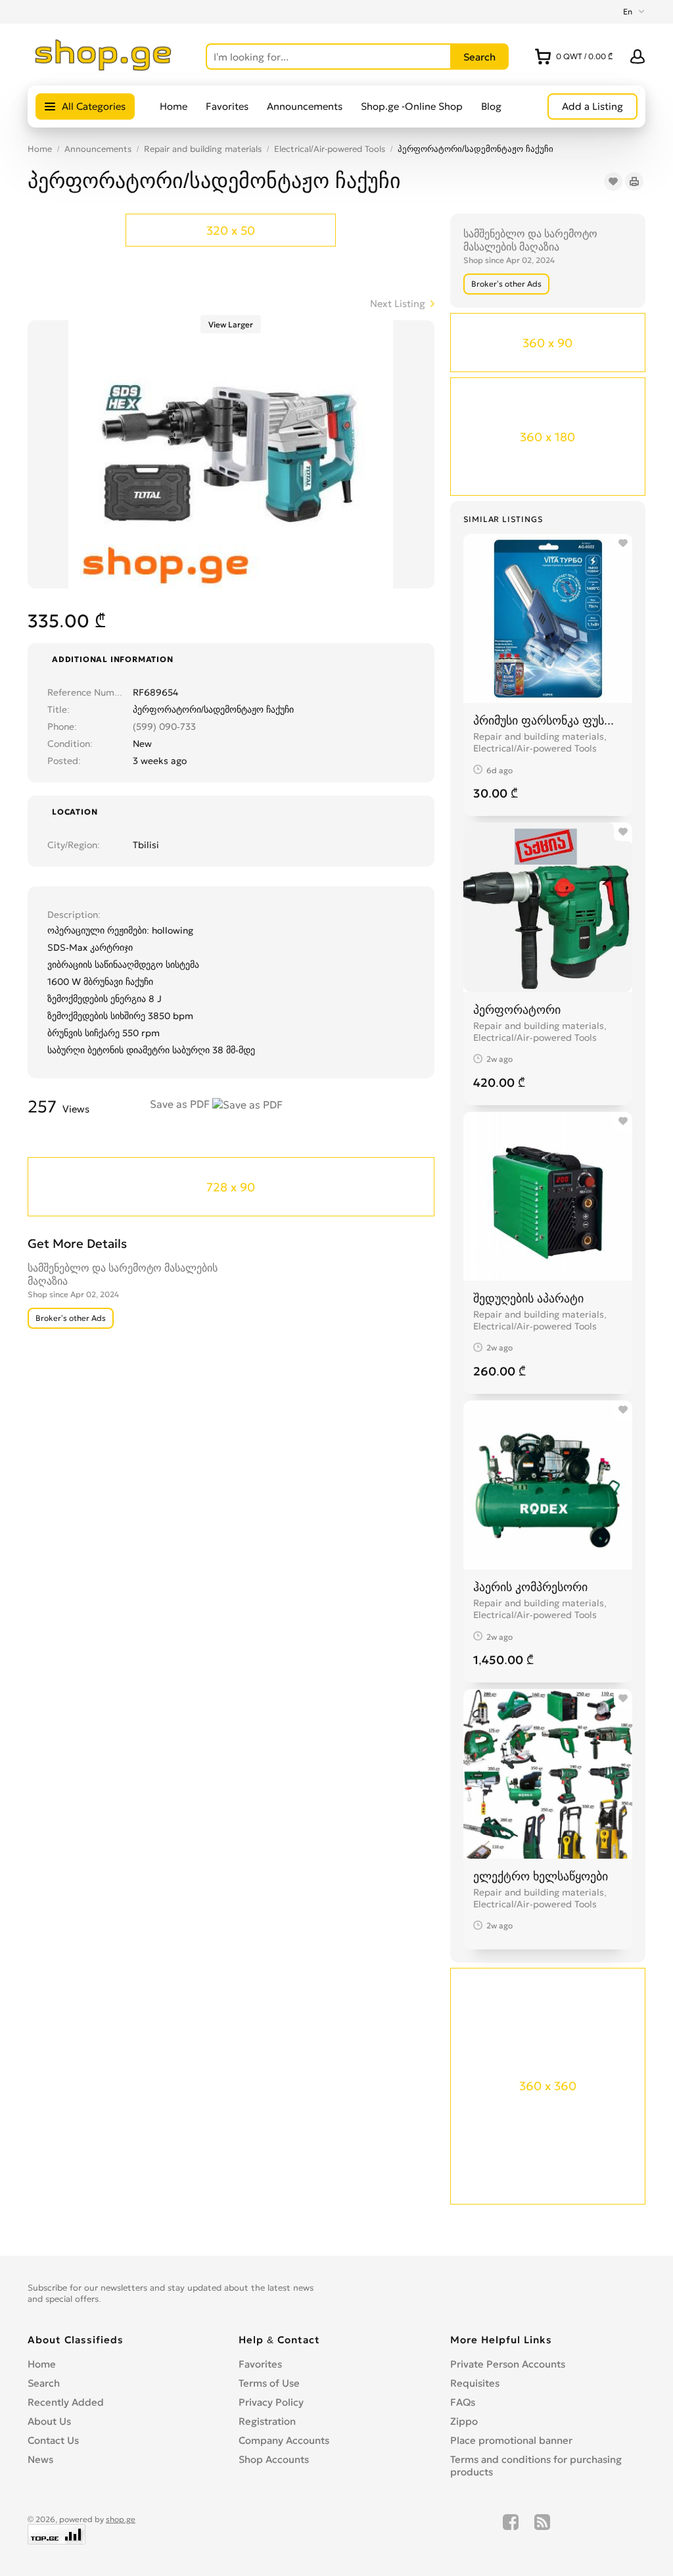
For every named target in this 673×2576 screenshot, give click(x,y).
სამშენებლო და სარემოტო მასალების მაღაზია (530, 240)
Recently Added (66, 2402)
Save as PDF (181, 1104)
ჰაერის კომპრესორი (530, 1587)
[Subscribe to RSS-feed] (542, 2529)
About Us (49, 2421)
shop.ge (121, 2519)
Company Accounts (284, 2440)
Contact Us (53, 2440)
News (40, 2459)
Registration (267, 2421)
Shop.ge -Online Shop (412, 106)
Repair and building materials (203, 149)
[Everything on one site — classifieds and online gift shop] (104, 67)
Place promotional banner (511, 2440)
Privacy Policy (271, 2402)
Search (44, 2383)
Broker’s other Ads (506, 284)
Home (174, 106)
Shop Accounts (274, 2459)
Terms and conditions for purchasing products (536, 2466)
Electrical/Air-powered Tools (330, 149)
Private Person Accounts (508, 2364)
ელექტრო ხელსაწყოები (541, 1876)
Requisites (475, 2383)
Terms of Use (269, 2383)
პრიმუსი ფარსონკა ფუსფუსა (548, 720)
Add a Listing (592, 106)
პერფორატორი (517, 1010)
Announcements (305, 106)
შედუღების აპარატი (528, 1298)
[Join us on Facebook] (511, 2529)
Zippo (464, 2421)
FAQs (463, 2402)
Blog (491, 106)
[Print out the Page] (634, 181)
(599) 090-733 (164, 727)
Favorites (227, 106)
